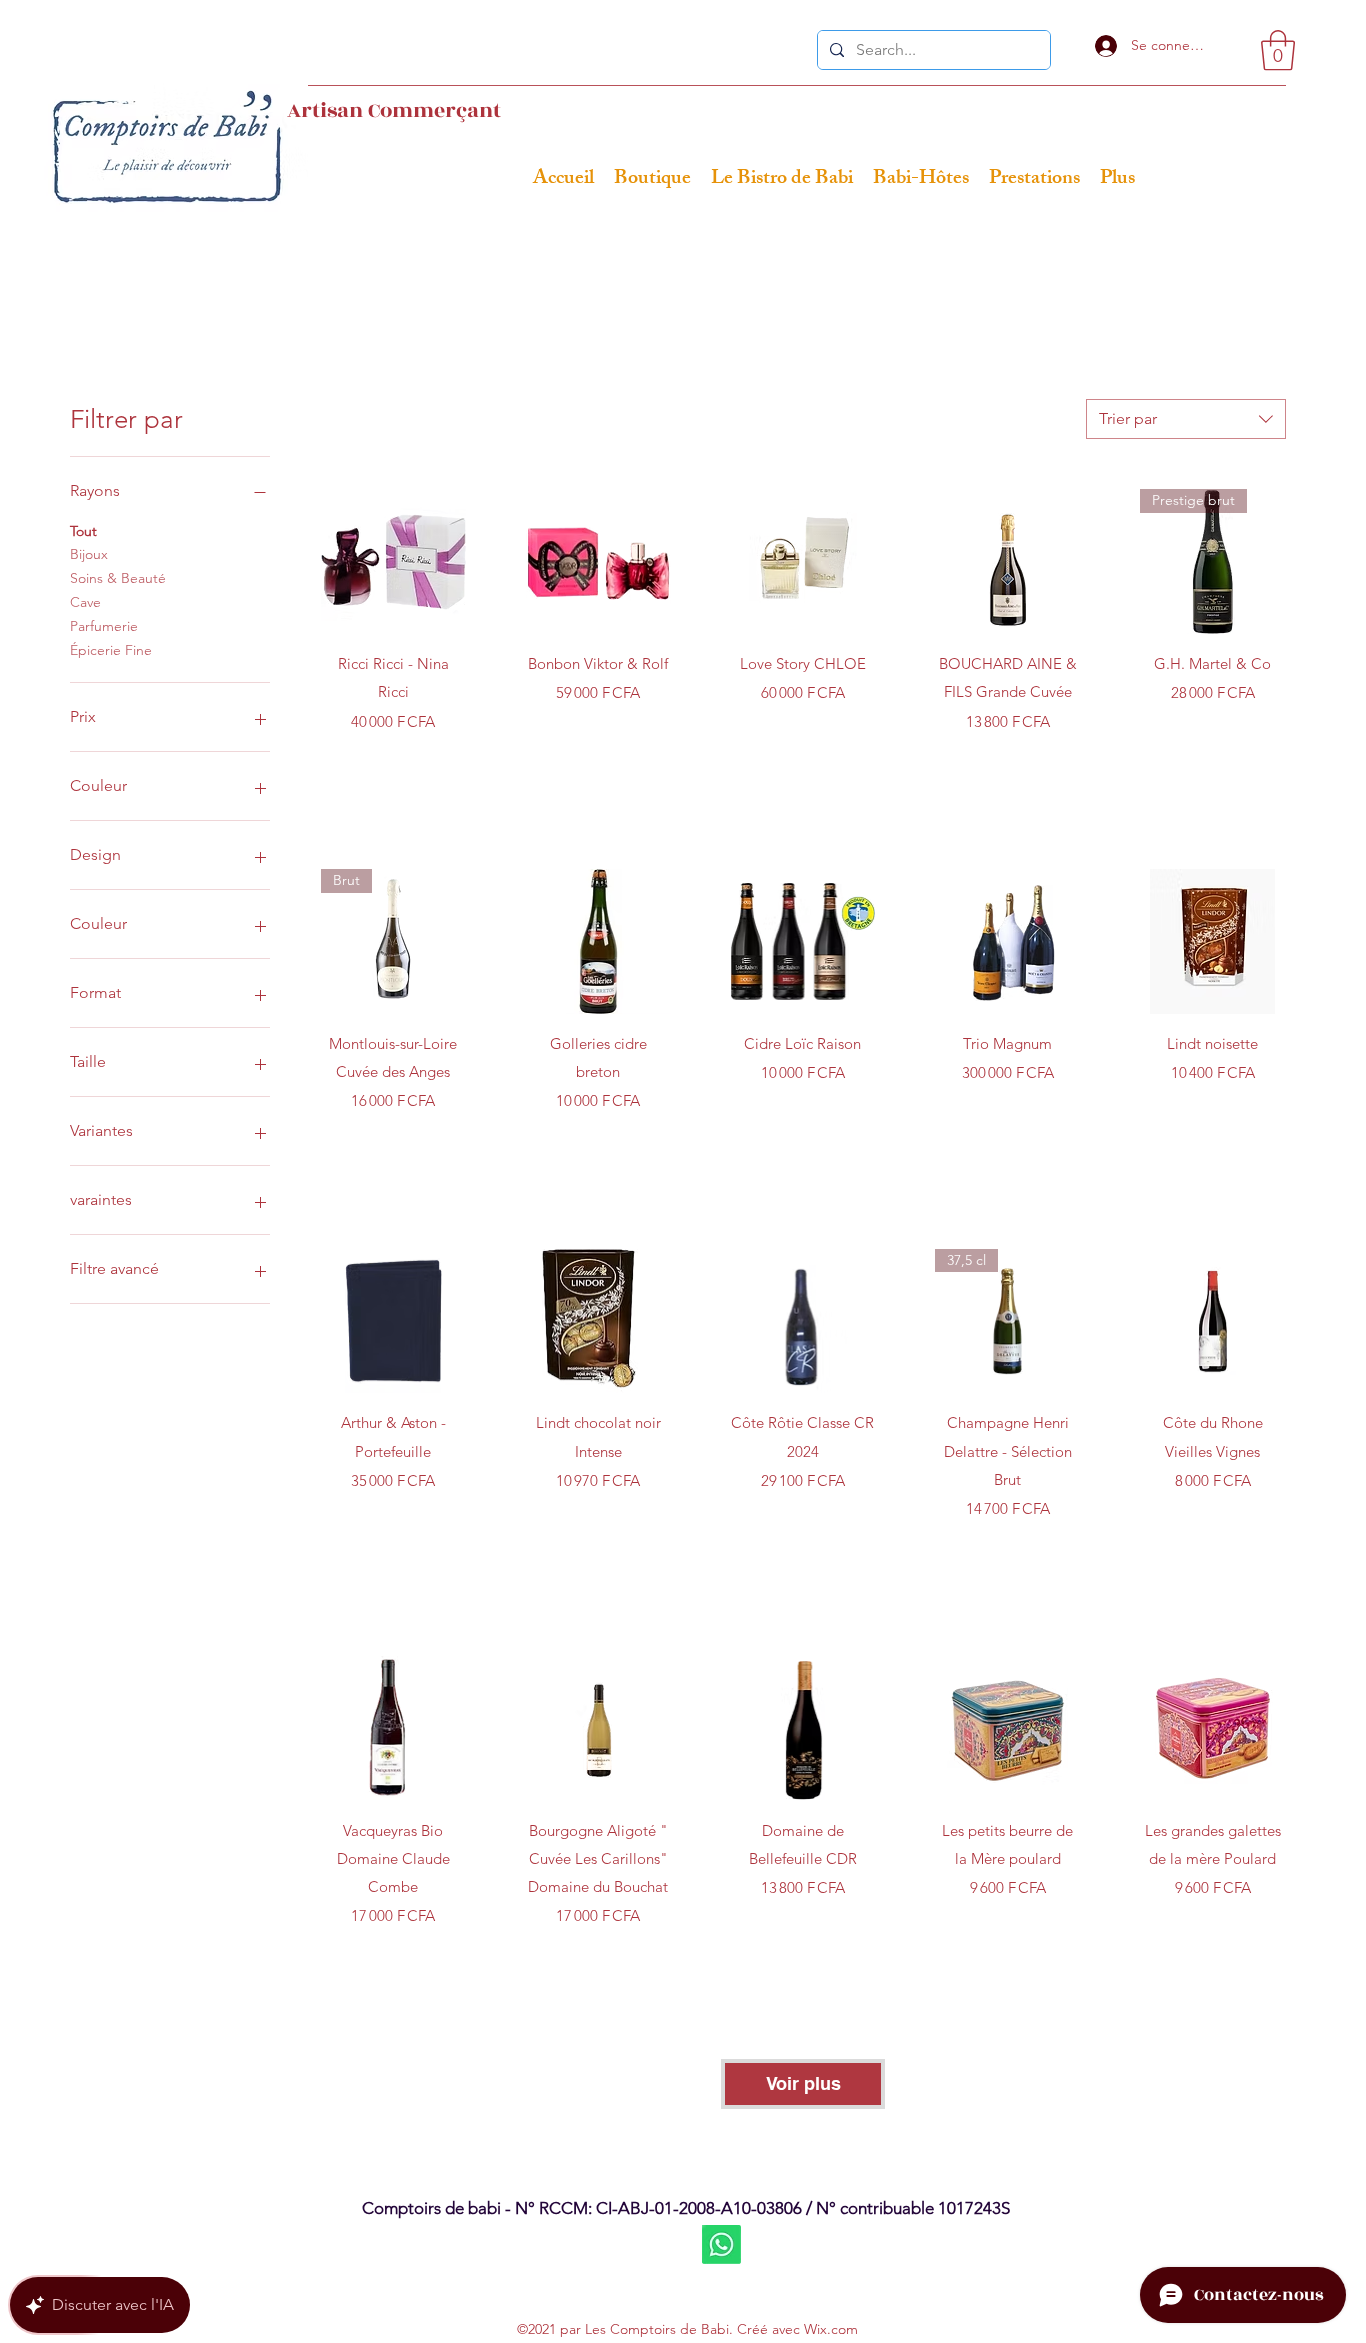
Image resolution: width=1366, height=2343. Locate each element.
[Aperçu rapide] (393, 561)
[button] (1278, 50)
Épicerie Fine (111, 650)
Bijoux (89, 554)
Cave (85, 602)
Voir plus (803, 2083)
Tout (83, 531)
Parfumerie (104, 626)
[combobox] (1186, 419)
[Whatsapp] (721, 2244)
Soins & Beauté (118, 578)
